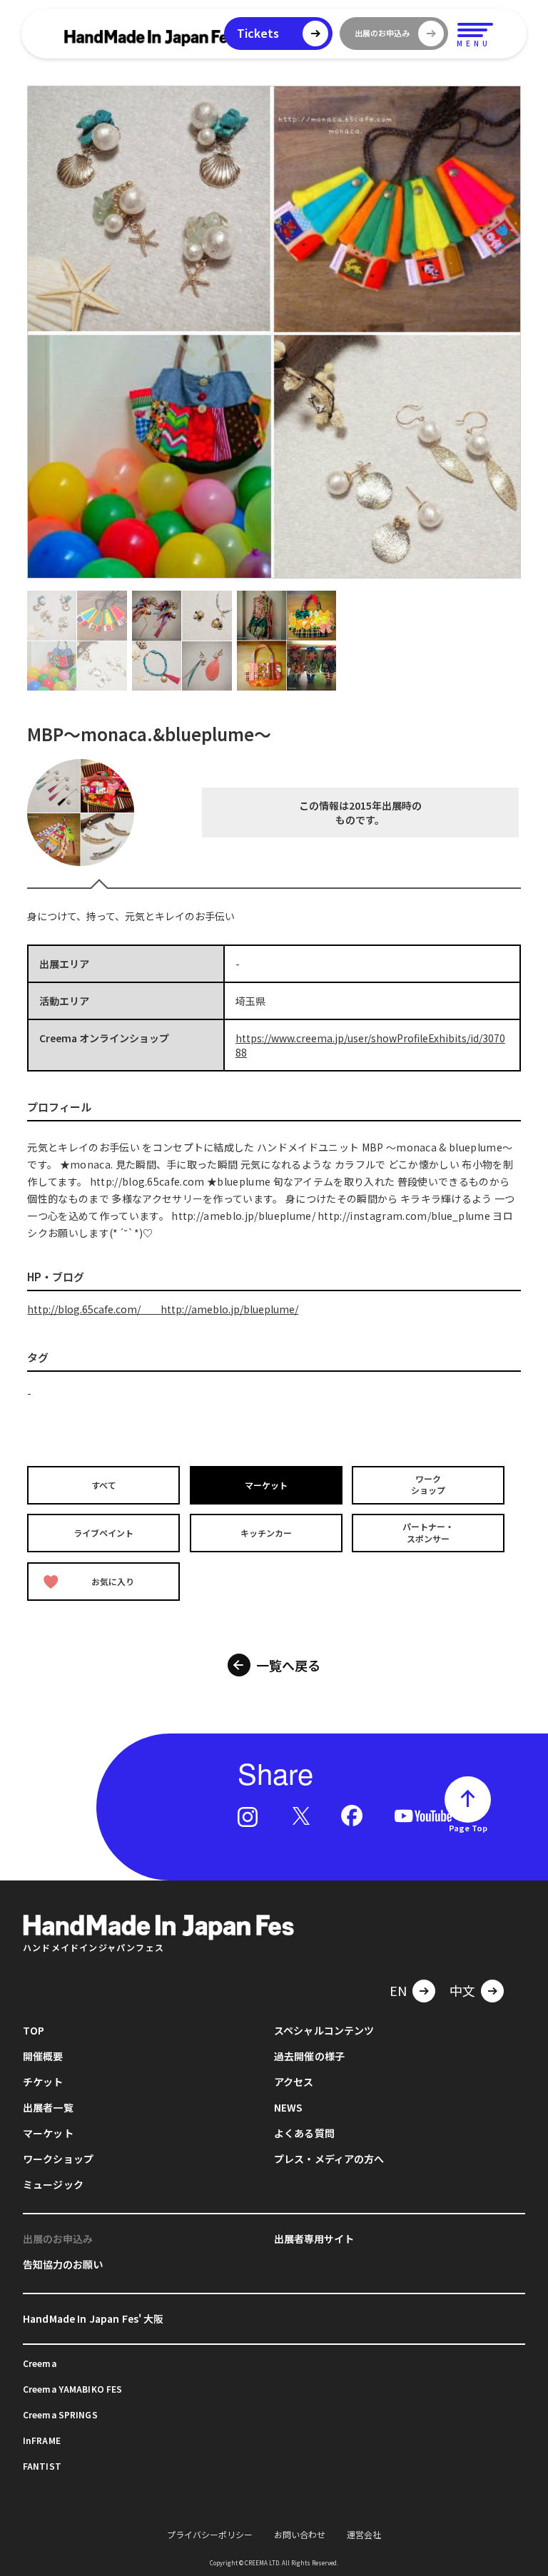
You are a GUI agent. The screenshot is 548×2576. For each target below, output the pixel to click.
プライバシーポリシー (210, 2534)
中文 (462, 1990)
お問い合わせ (300, 2534)
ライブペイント (103, 1533)
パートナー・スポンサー (428, 1533)
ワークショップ (428, 1485)
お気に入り (113, 1581)
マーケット (266, 1484)
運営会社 (364, 2534)
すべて (104, 1484)
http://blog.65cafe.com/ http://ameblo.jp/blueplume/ (163, 1309)
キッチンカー (266, 1533)
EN (398, 1990)
